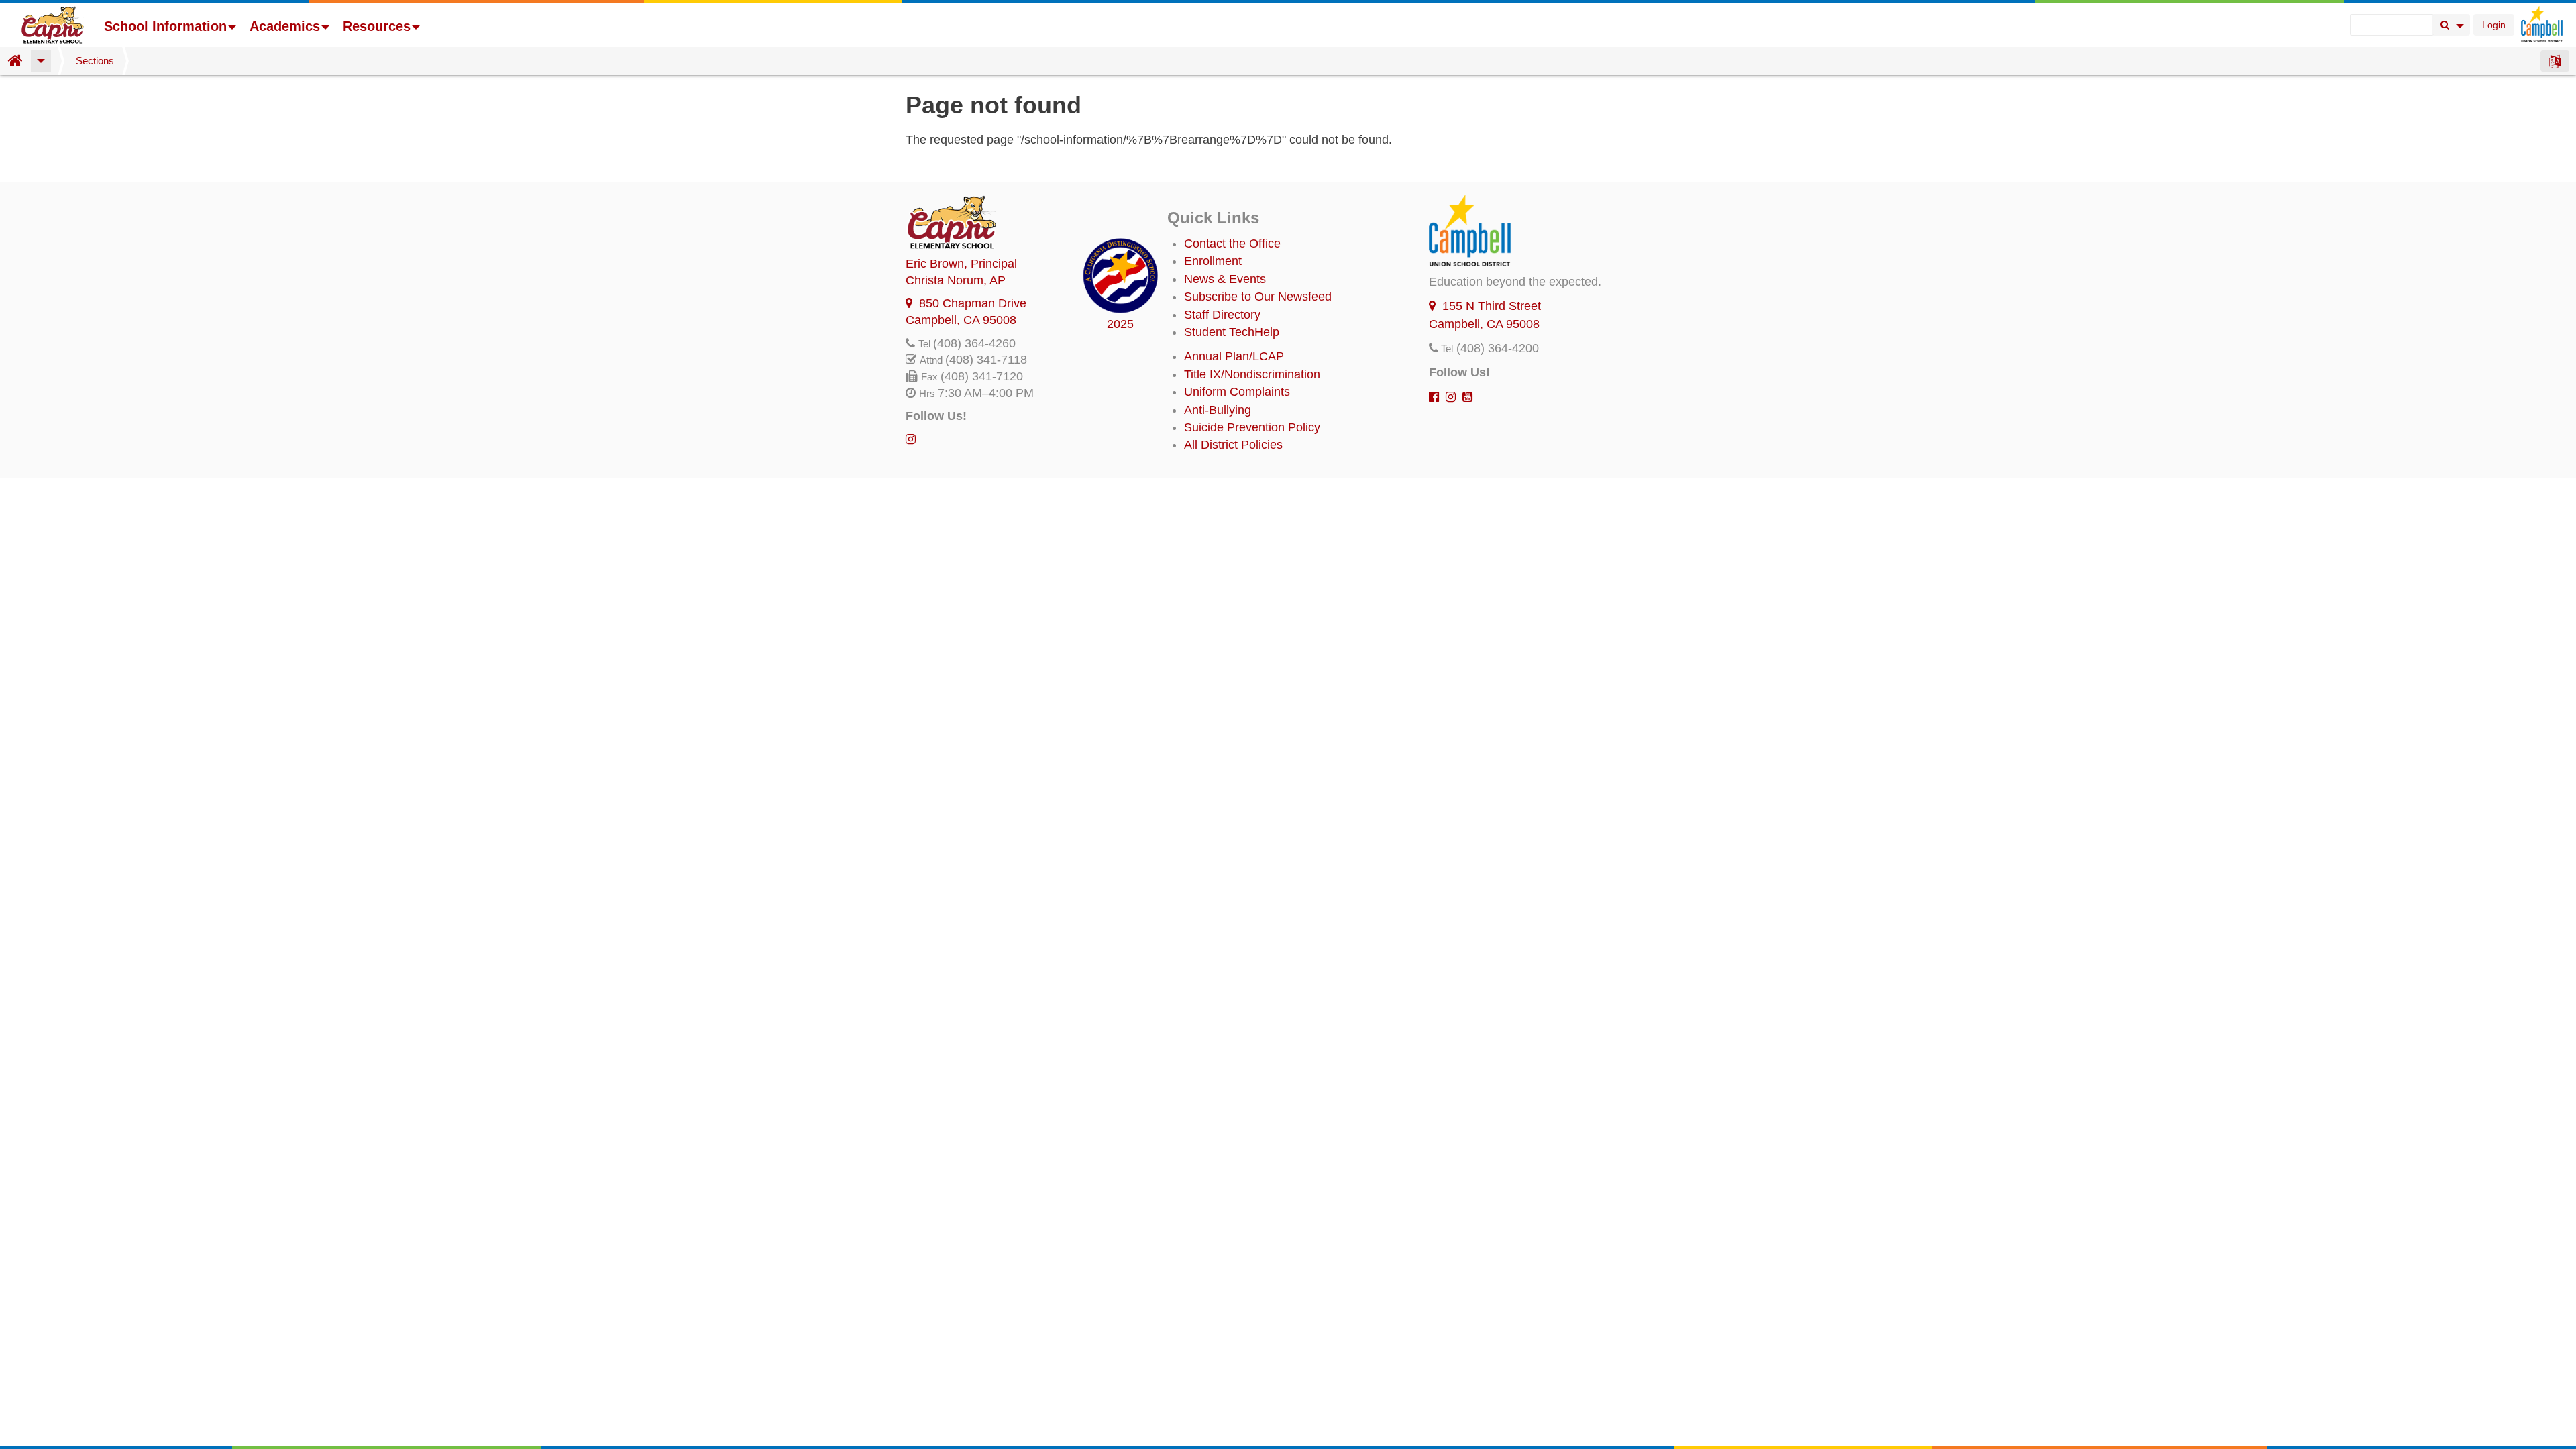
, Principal (961, 264)
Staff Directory (1222, 315)
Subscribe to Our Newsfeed (1258, 297)
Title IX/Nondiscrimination (1252, 374)
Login (2494, 25)
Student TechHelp (1232, 332)
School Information (165, 26)
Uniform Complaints (1237, 392)
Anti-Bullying (1218, 410)
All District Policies (1233, 445)
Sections (95, 61)
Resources (377, 26)
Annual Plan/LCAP (1234, 356)
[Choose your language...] (2555, 61)
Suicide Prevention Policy (1252, 427)
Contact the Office (1232, 244)
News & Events (1225, 279)
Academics (285, 26)
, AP (956, 280)
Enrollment (1213, 261)
